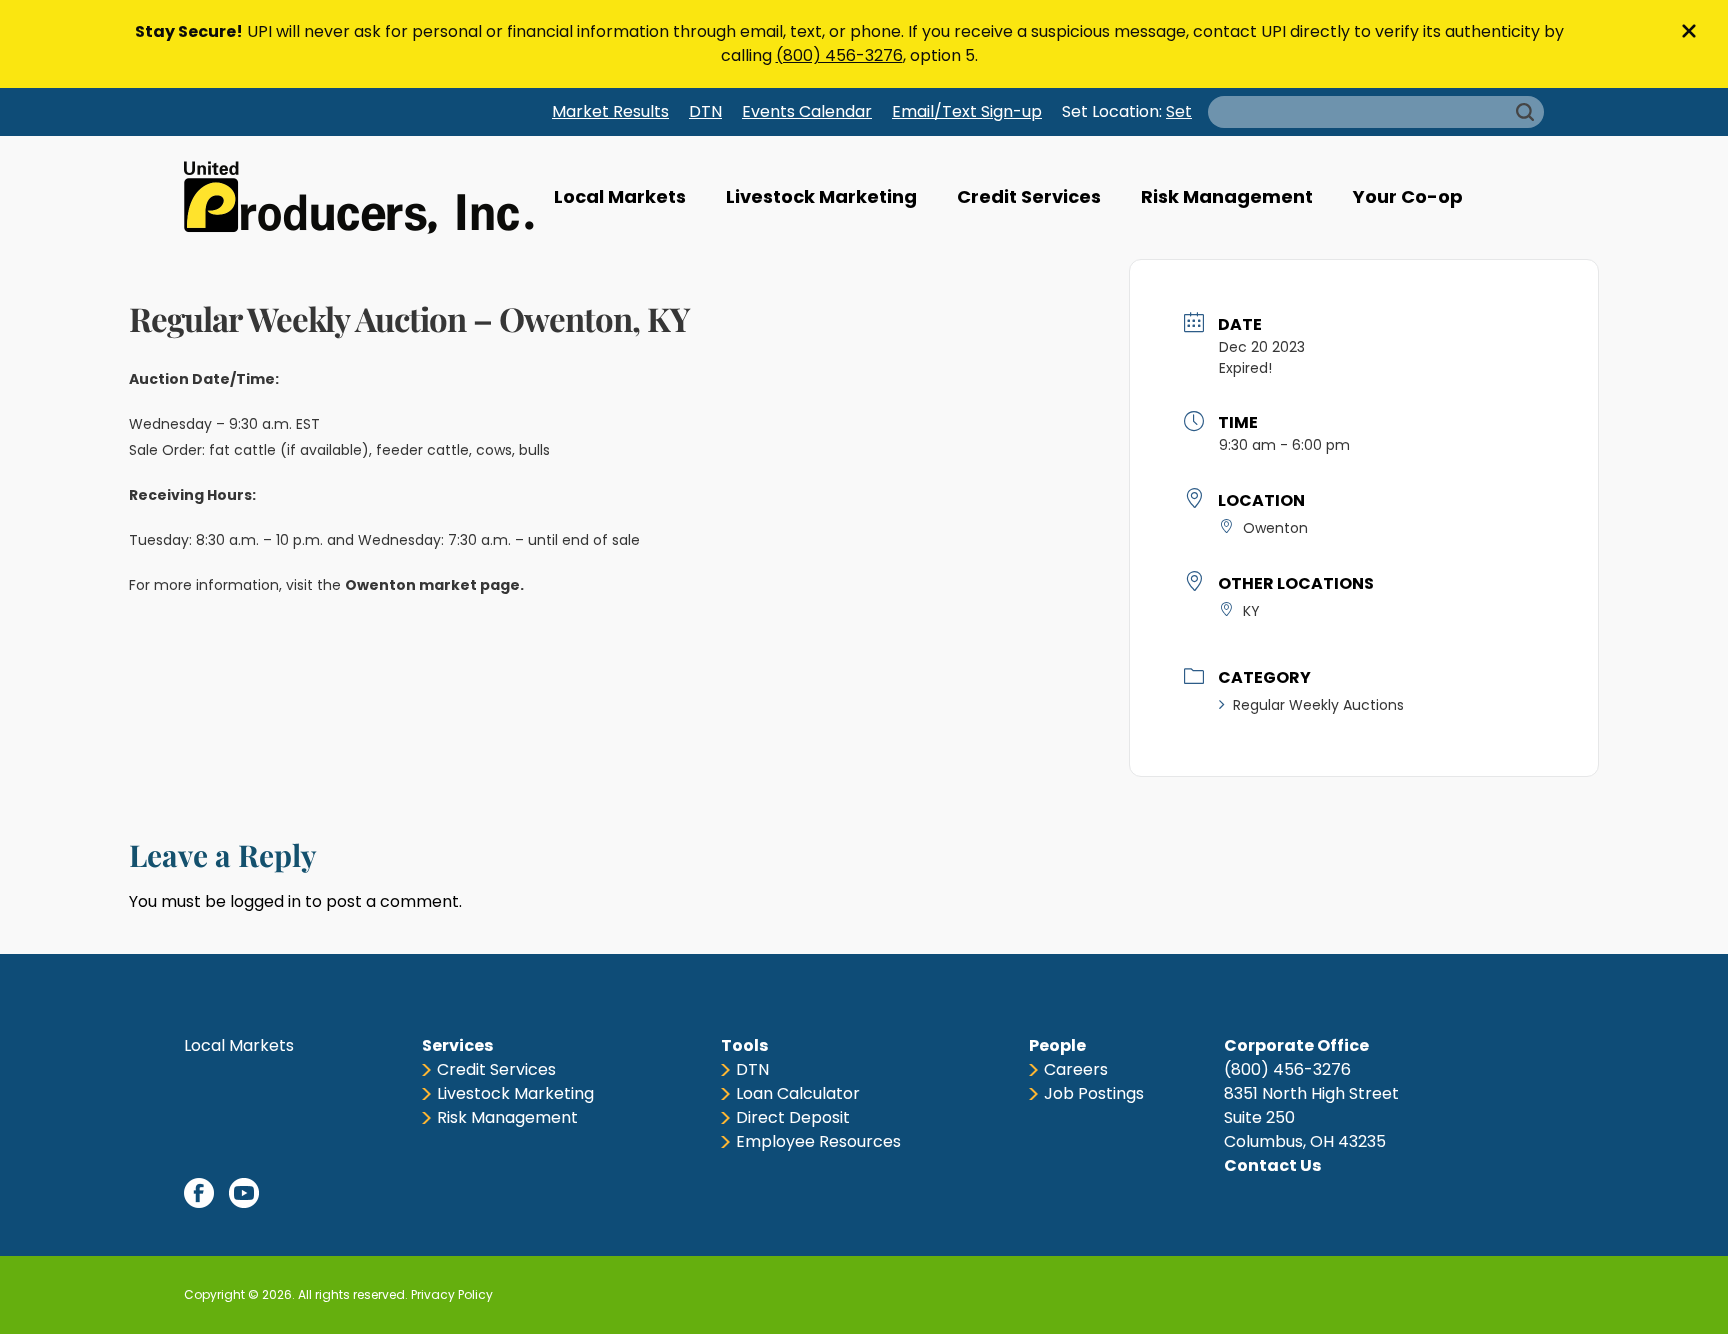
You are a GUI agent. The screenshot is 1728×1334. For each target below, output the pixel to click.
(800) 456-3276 (839, 55)
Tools (744, 1045)
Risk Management (1227, 196)
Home (359, 197)
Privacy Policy (452, 1294)
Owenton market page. (436, 585)
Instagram (334, 1193)
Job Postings (1094, 1093)
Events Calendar (807, 111)
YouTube (244, 1193)
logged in (265, 901)
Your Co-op (1408, 196)
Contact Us (1272, 1165)
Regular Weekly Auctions (1318, 705)
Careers (1076, 1069)
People (1057, 1045)
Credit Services (1029, 196)
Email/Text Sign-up (967, 111)
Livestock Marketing (821, 196)
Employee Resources (818, 1141)
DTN (705, 111)
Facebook (199, 1193)
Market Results (610, 111)
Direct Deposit (793, 1117)
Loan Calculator (798, 1093)
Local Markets (620, 196)
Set (1179, 111)
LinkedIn (289, 1193)
